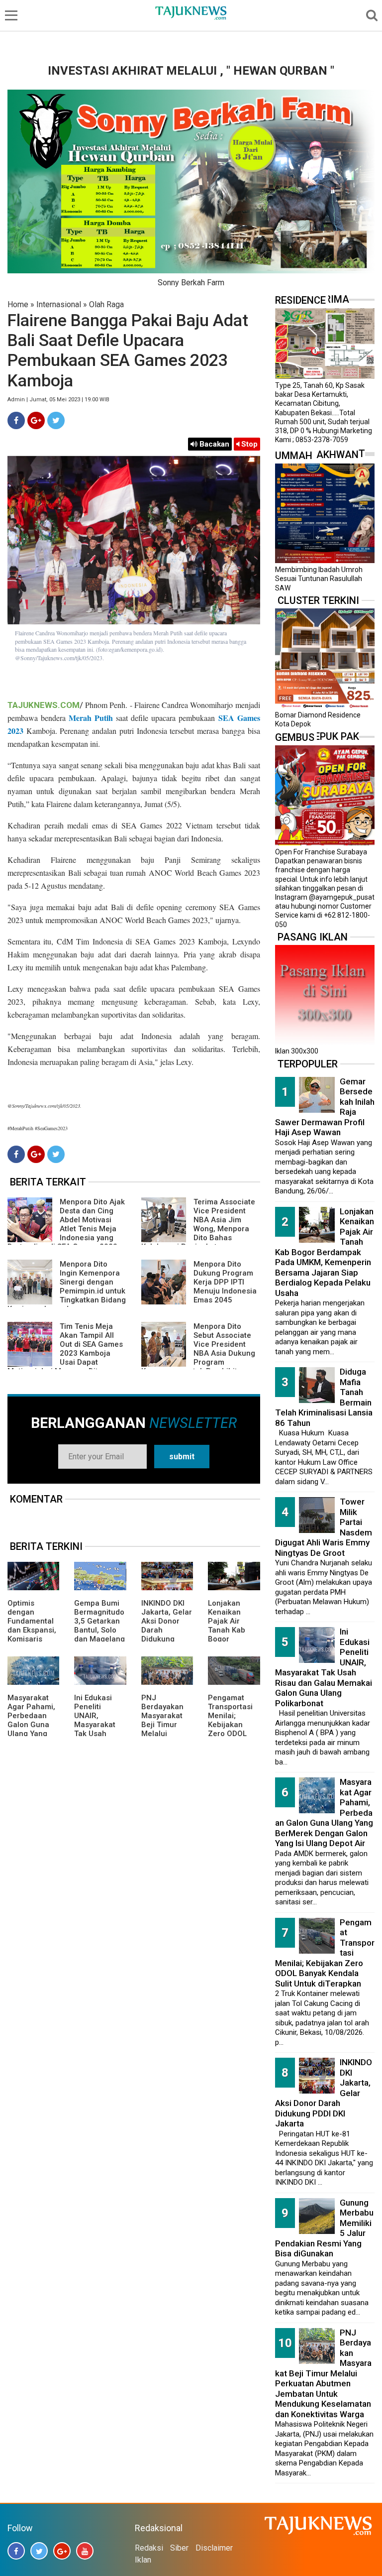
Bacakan (213, 444)
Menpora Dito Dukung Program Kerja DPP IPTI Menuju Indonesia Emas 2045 (225, 1282)
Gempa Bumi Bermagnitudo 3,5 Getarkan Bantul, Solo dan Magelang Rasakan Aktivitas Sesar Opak (99, 1635)
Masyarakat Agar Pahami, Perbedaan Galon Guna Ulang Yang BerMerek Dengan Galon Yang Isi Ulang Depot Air (33, 1734)
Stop (248, 444)
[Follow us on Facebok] (16, 2551)
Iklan (143, 2560)
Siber (179, 2548)
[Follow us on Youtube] (85, 2551)
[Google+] (36, 420)
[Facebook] (16, 420)
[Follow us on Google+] (62, 2551)
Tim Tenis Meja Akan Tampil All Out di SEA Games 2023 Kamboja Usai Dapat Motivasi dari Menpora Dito (65, 1349)
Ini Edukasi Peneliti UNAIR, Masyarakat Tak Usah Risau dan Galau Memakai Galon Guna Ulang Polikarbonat (324, 1667)
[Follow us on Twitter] (39, 2551)
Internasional (59, 304)
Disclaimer (214, 2548)
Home (18, 304)
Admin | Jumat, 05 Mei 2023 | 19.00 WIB (58, 400)
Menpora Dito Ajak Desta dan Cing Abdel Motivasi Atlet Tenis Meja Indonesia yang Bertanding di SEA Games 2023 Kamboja (66, 1229)
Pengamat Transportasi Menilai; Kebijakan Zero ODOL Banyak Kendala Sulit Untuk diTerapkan (231, 1734)
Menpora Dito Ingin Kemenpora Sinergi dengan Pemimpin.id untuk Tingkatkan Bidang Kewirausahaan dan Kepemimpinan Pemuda (67, 1291)
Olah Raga (106, 304)
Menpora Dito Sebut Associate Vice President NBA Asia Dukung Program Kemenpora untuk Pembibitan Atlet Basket (198, 1353)
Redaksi (149, 2548)
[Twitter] (56, 420)
